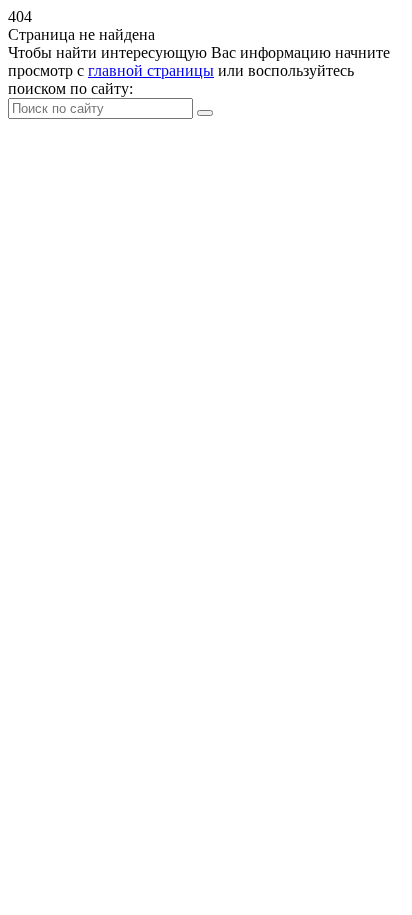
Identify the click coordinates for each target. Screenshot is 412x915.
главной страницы (151, 70)
